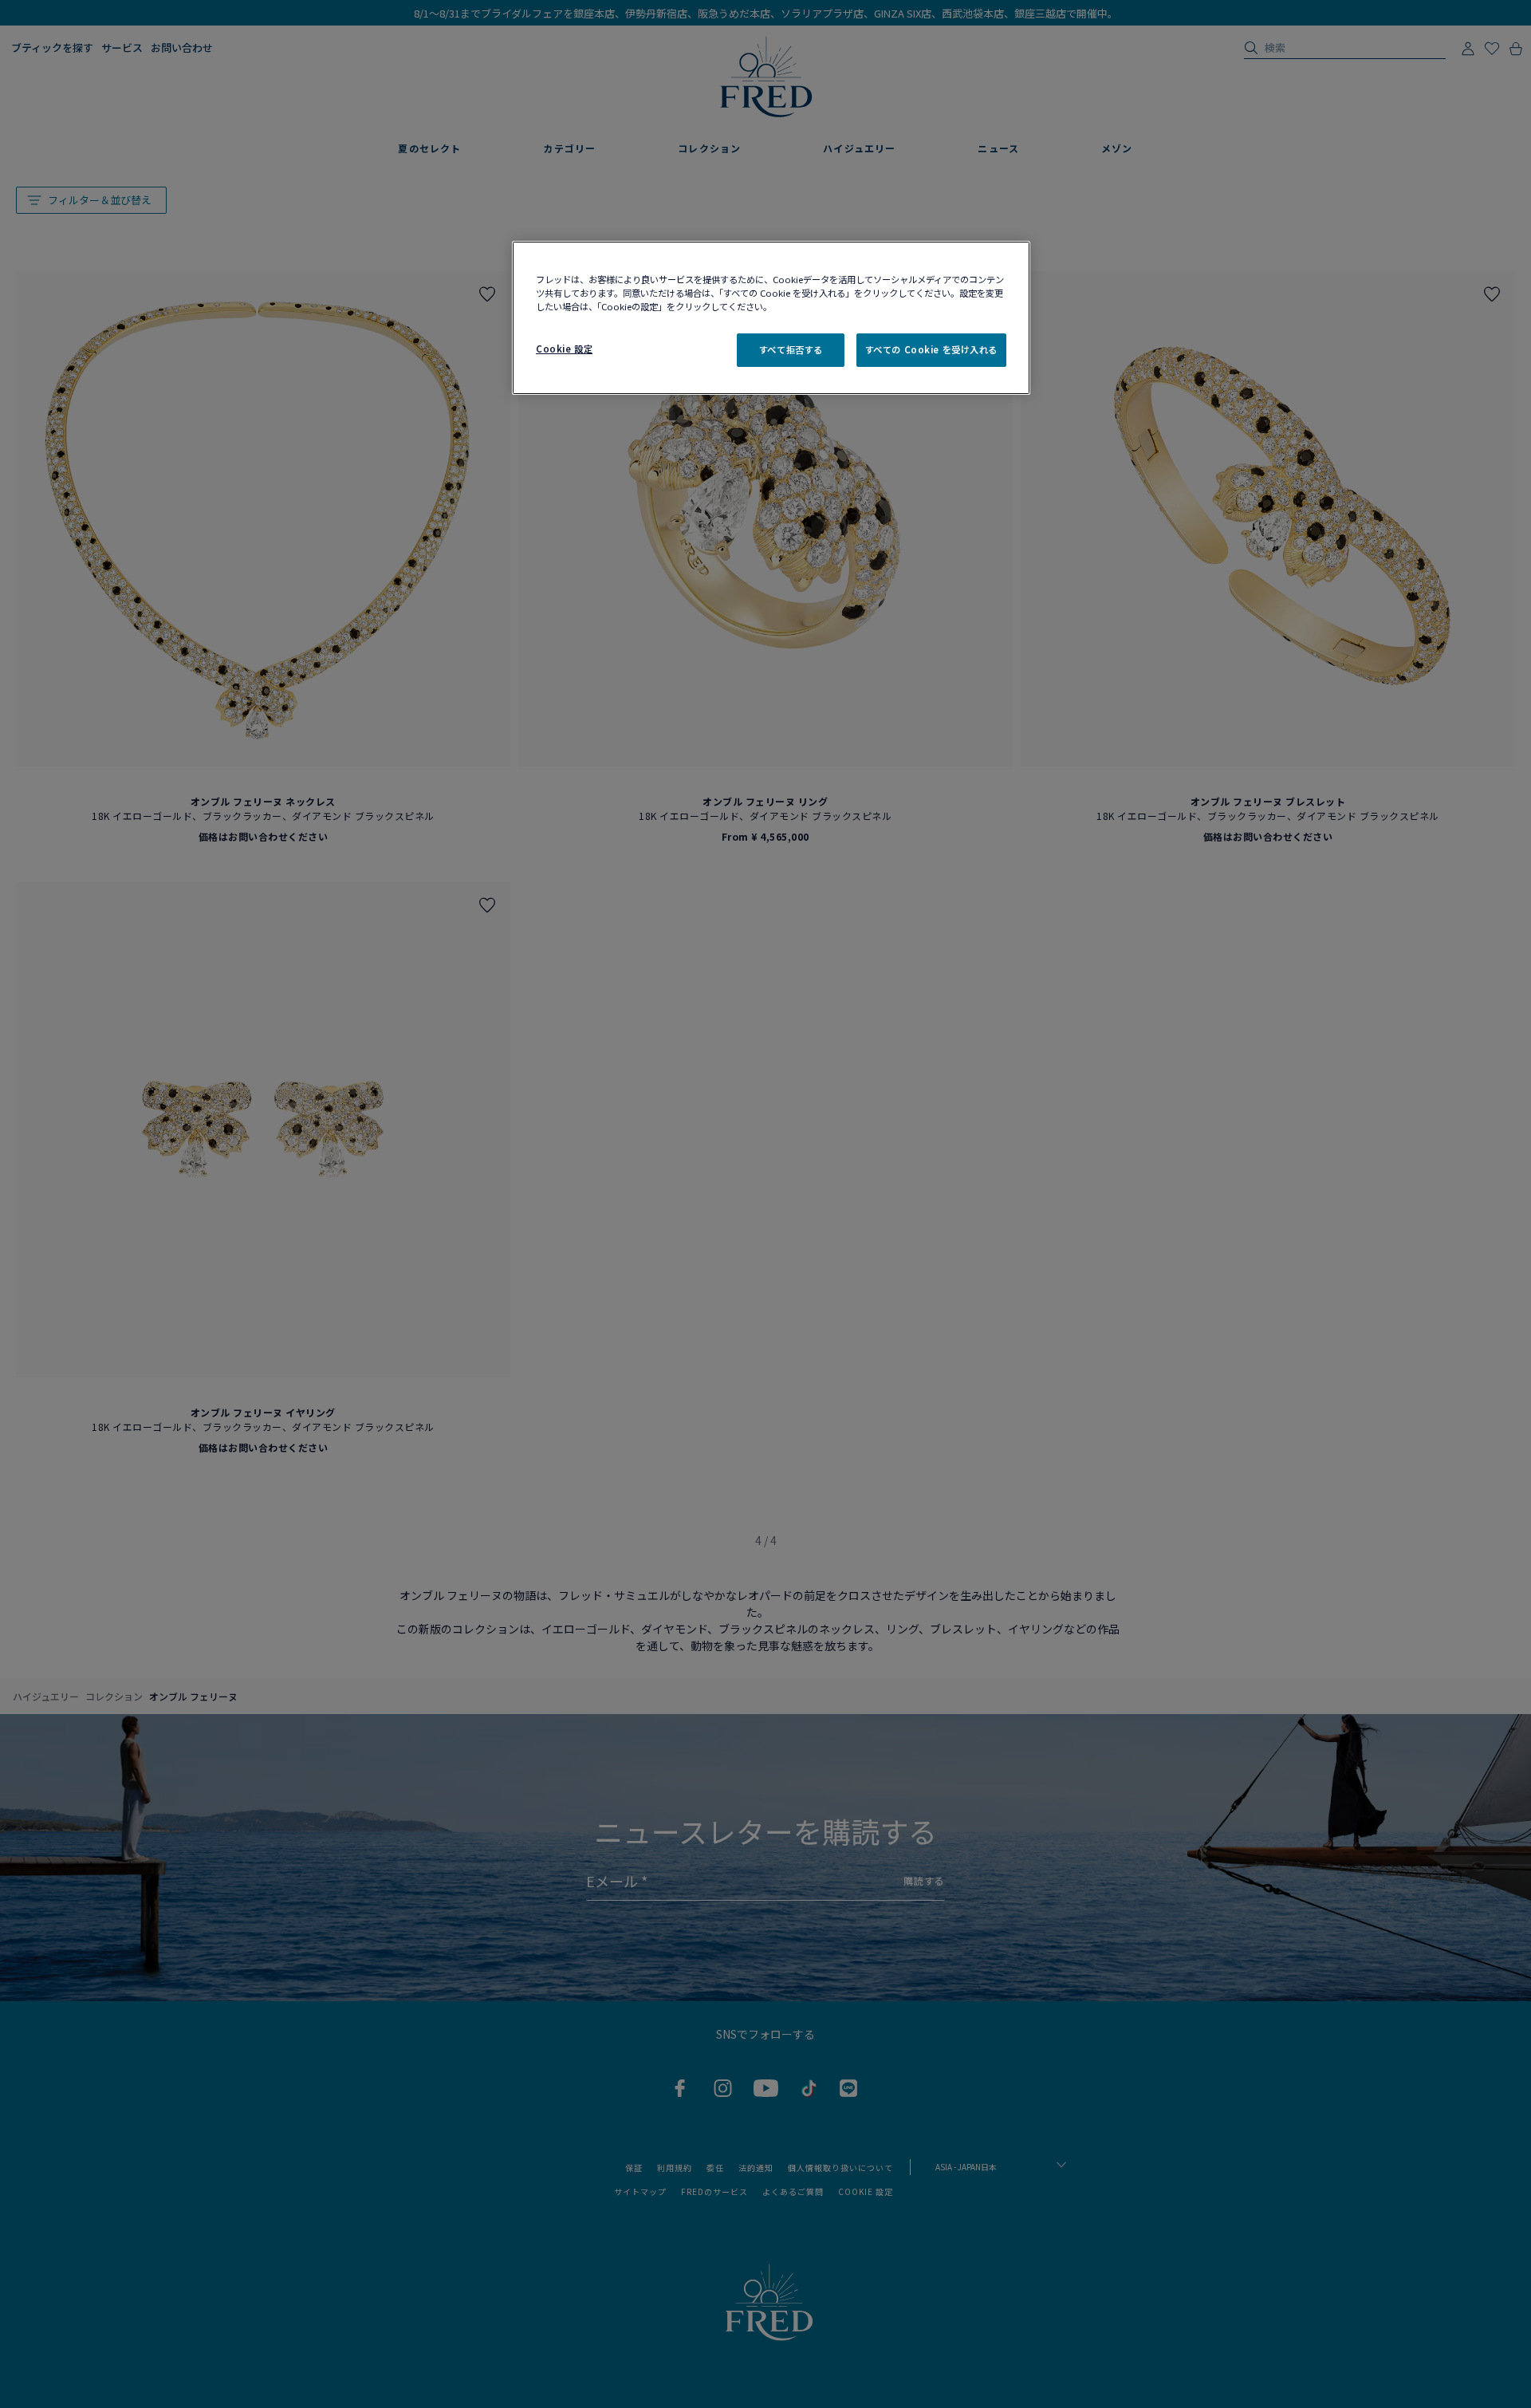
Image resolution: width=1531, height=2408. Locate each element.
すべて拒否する (791, 349)
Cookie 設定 (564, 349)
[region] (771, 318)
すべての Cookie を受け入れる (931, 349)
